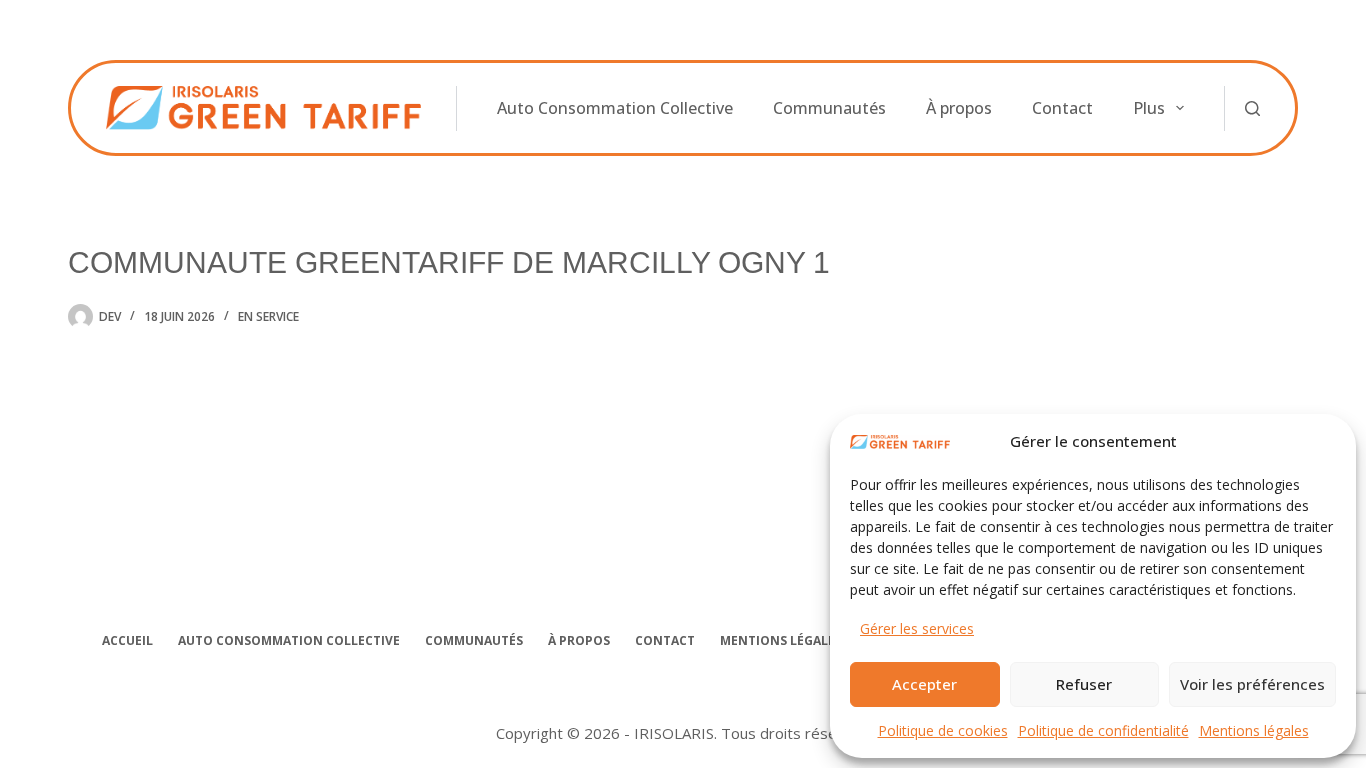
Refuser (1084, 684)
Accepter (924, 684)
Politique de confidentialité (1103, 730)
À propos (959, 108)
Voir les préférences (1252, 684)
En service (268, 316)
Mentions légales (1254, 730)
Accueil (127, 641)
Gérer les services (917, 628)
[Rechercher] (1252, 108)
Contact (1062, 108)
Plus (1149, 108)
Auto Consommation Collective (615, 108)
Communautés (829, 108)
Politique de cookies (943, 730)
